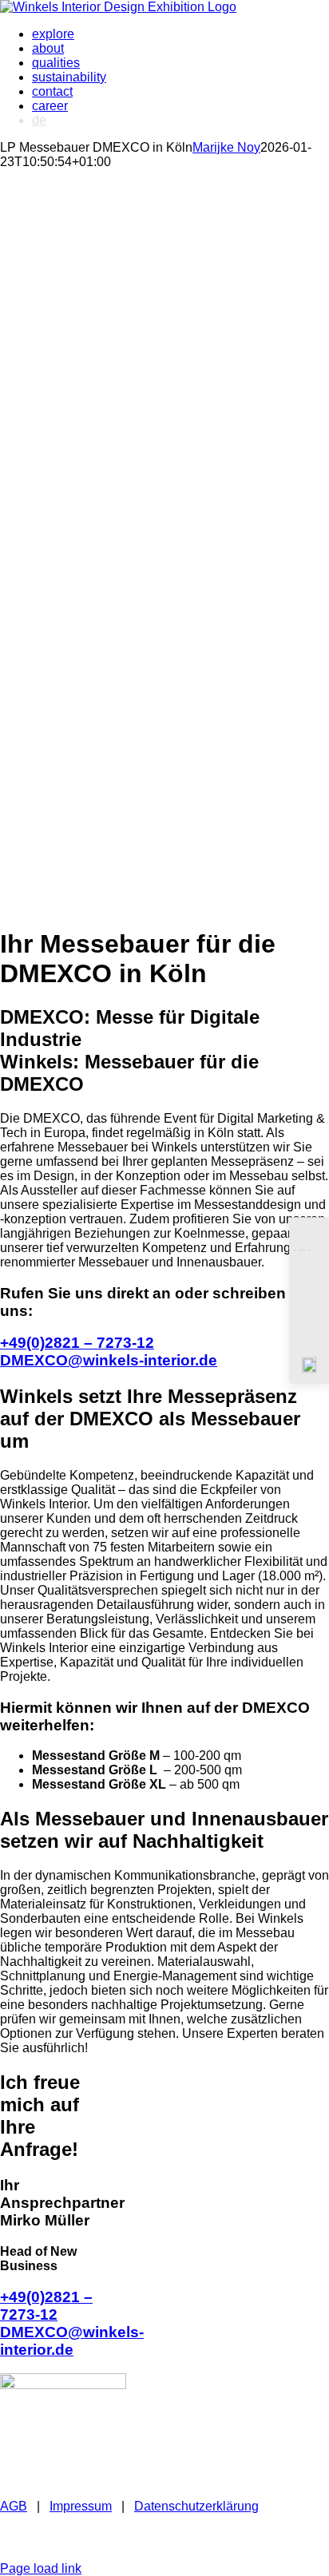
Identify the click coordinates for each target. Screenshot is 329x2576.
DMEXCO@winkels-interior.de (109, 1360)
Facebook (245, 2540)
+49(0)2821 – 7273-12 (77, 1343)
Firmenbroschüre (79, 2525)
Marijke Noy (226, 147)
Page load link (41, 2568)
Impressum (81, 2506)
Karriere (37, 2554)
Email (200, 2525)
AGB (14, 2506)
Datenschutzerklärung (196, 2506)
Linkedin (144, 2540)
